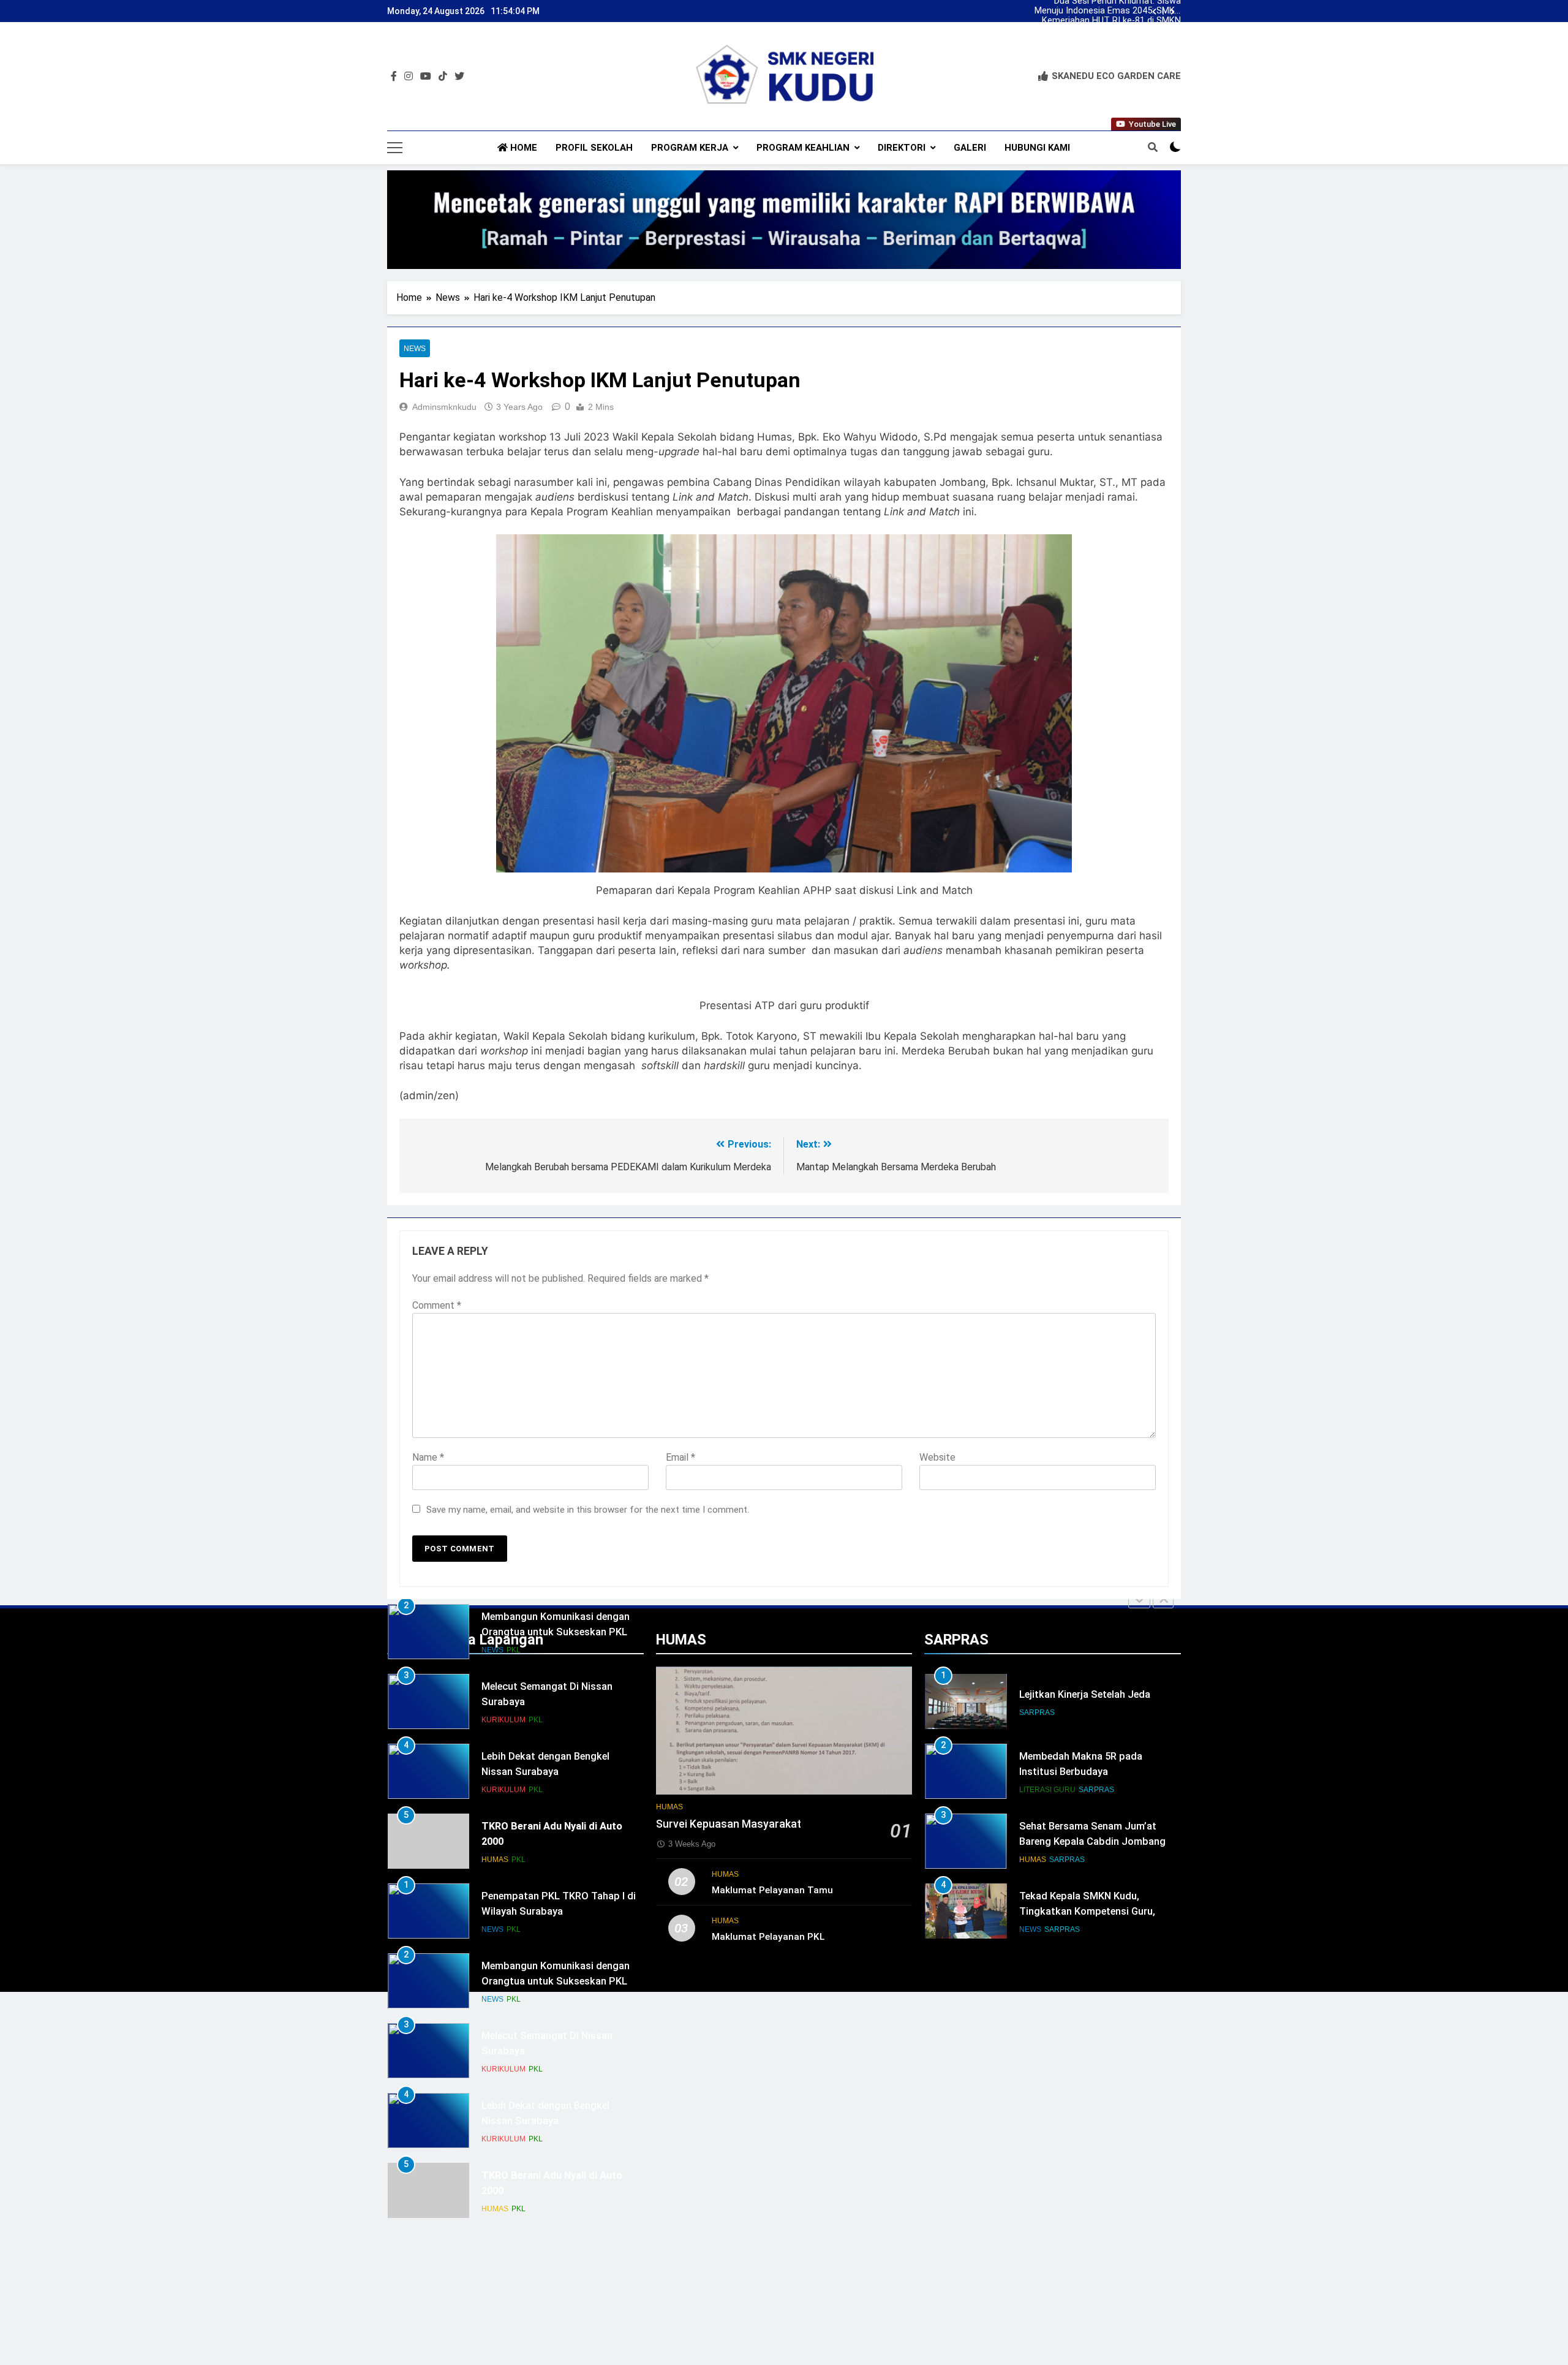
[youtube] (426, 77)
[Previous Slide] (1139, 1600)
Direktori (902, 148)
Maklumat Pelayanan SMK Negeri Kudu (1115, 31)
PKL (514, 1650)
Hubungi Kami (1037, 148)
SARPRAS (1037, 1712)
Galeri (970, 148)
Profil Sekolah (594, 148)
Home (522, 148)
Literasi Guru (1047, 1790)
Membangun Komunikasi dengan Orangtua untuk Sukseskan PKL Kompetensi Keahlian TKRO (556, 1632)
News (415, 349)
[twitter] (459, 77)
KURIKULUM (503, 1720)
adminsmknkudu (444, 407)
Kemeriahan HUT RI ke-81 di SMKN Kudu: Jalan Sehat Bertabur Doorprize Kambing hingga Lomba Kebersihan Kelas (1111, 21)
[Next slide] (1173, 12)
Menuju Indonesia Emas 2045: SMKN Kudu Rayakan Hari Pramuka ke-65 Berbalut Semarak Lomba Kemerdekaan (1108, 11)
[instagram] (409, 77)
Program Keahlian (803, 148)
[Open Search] (1153, 147)
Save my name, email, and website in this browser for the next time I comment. (588, 1510)
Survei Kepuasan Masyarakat (729, 1824)
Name (428, 1457)
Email (680, 1457)
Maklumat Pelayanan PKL (768, 1937)
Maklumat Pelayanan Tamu (772, 1890)
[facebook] (394, 77)
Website (937, 1457)
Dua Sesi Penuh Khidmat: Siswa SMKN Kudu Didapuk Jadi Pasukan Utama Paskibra (1113, 40)
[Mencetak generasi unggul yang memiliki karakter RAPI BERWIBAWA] (784, 220)
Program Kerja (690, 148)
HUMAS (495, 1860)
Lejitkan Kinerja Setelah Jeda (1085, 1694)
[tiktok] (443, 77)
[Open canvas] (395, 148)
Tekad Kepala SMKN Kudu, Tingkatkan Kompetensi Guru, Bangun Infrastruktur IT (1087, 1911)
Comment (437, 1305)
